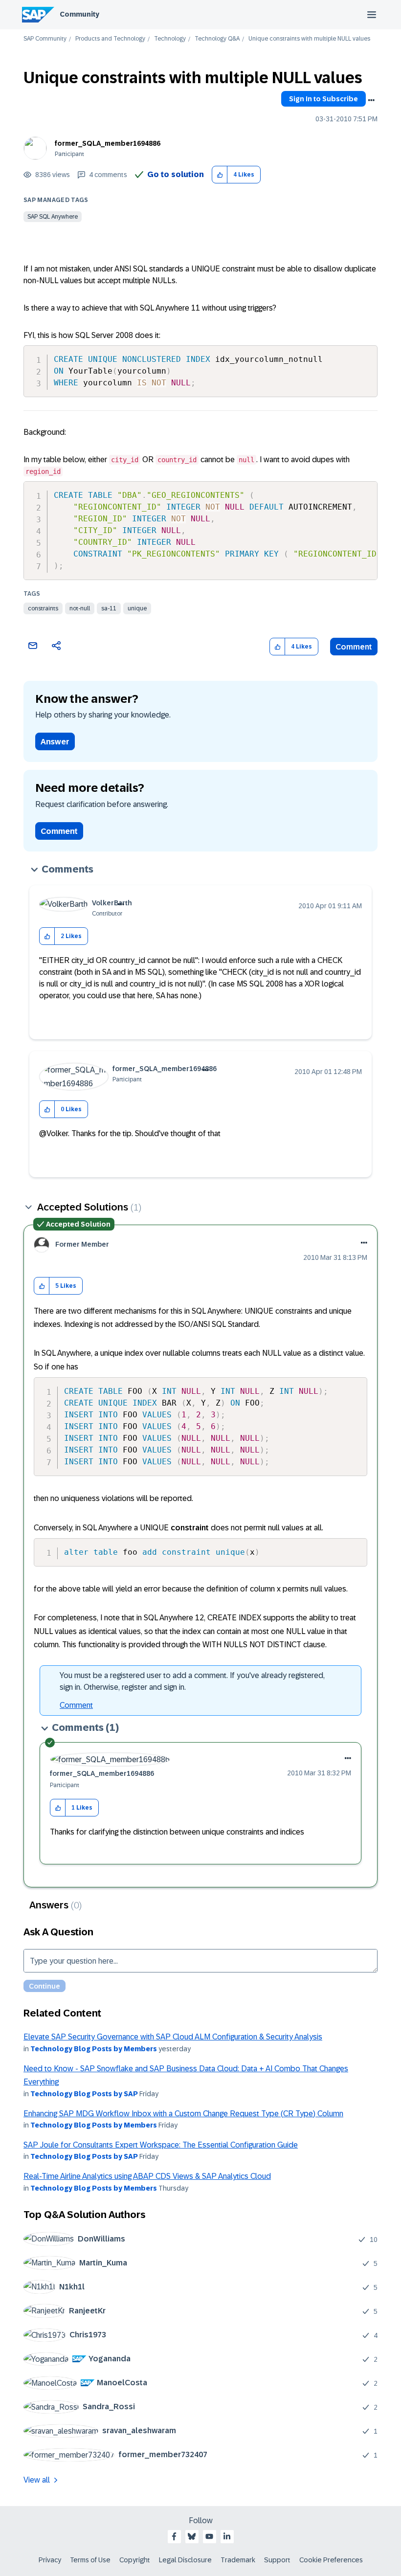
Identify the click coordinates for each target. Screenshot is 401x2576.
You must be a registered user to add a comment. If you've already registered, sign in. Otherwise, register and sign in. (192, 1681)
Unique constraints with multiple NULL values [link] (309, 39)
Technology (170, 39)
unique (137, 608)
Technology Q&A (217, 39)
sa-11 (109, 608)
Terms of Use (90, 2560)
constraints (43, 608)
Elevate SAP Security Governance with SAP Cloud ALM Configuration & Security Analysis (173, 2037)
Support (277, 2560)
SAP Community (45, 39)
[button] (220, 175)
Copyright (135, 2560)
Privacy (50, 2560)
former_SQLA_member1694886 (108, 143)
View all (37, 2480)
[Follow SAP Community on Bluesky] (192, 2536)
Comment (354, 647)
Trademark (238, 2560)
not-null (80, 608)
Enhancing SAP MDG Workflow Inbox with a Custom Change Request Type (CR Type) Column (183, 2114)
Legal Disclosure (185, 2560)
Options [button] (371, 100)
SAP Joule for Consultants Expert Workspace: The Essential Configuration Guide (161, 2145)
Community (79, 14)
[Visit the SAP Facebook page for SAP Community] (174, 2536)
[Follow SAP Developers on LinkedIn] (227, 2536)
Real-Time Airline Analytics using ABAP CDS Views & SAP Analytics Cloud (147, 2176)
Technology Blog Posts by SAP (84, 2094)
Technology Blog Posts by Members (94, 2049)
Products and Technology (110, 39)
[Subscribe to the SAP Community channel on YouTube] (209, 2536)
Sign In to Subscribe (323, 99)
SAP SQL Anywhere (53, 217)
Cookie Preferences (331, 2560)
